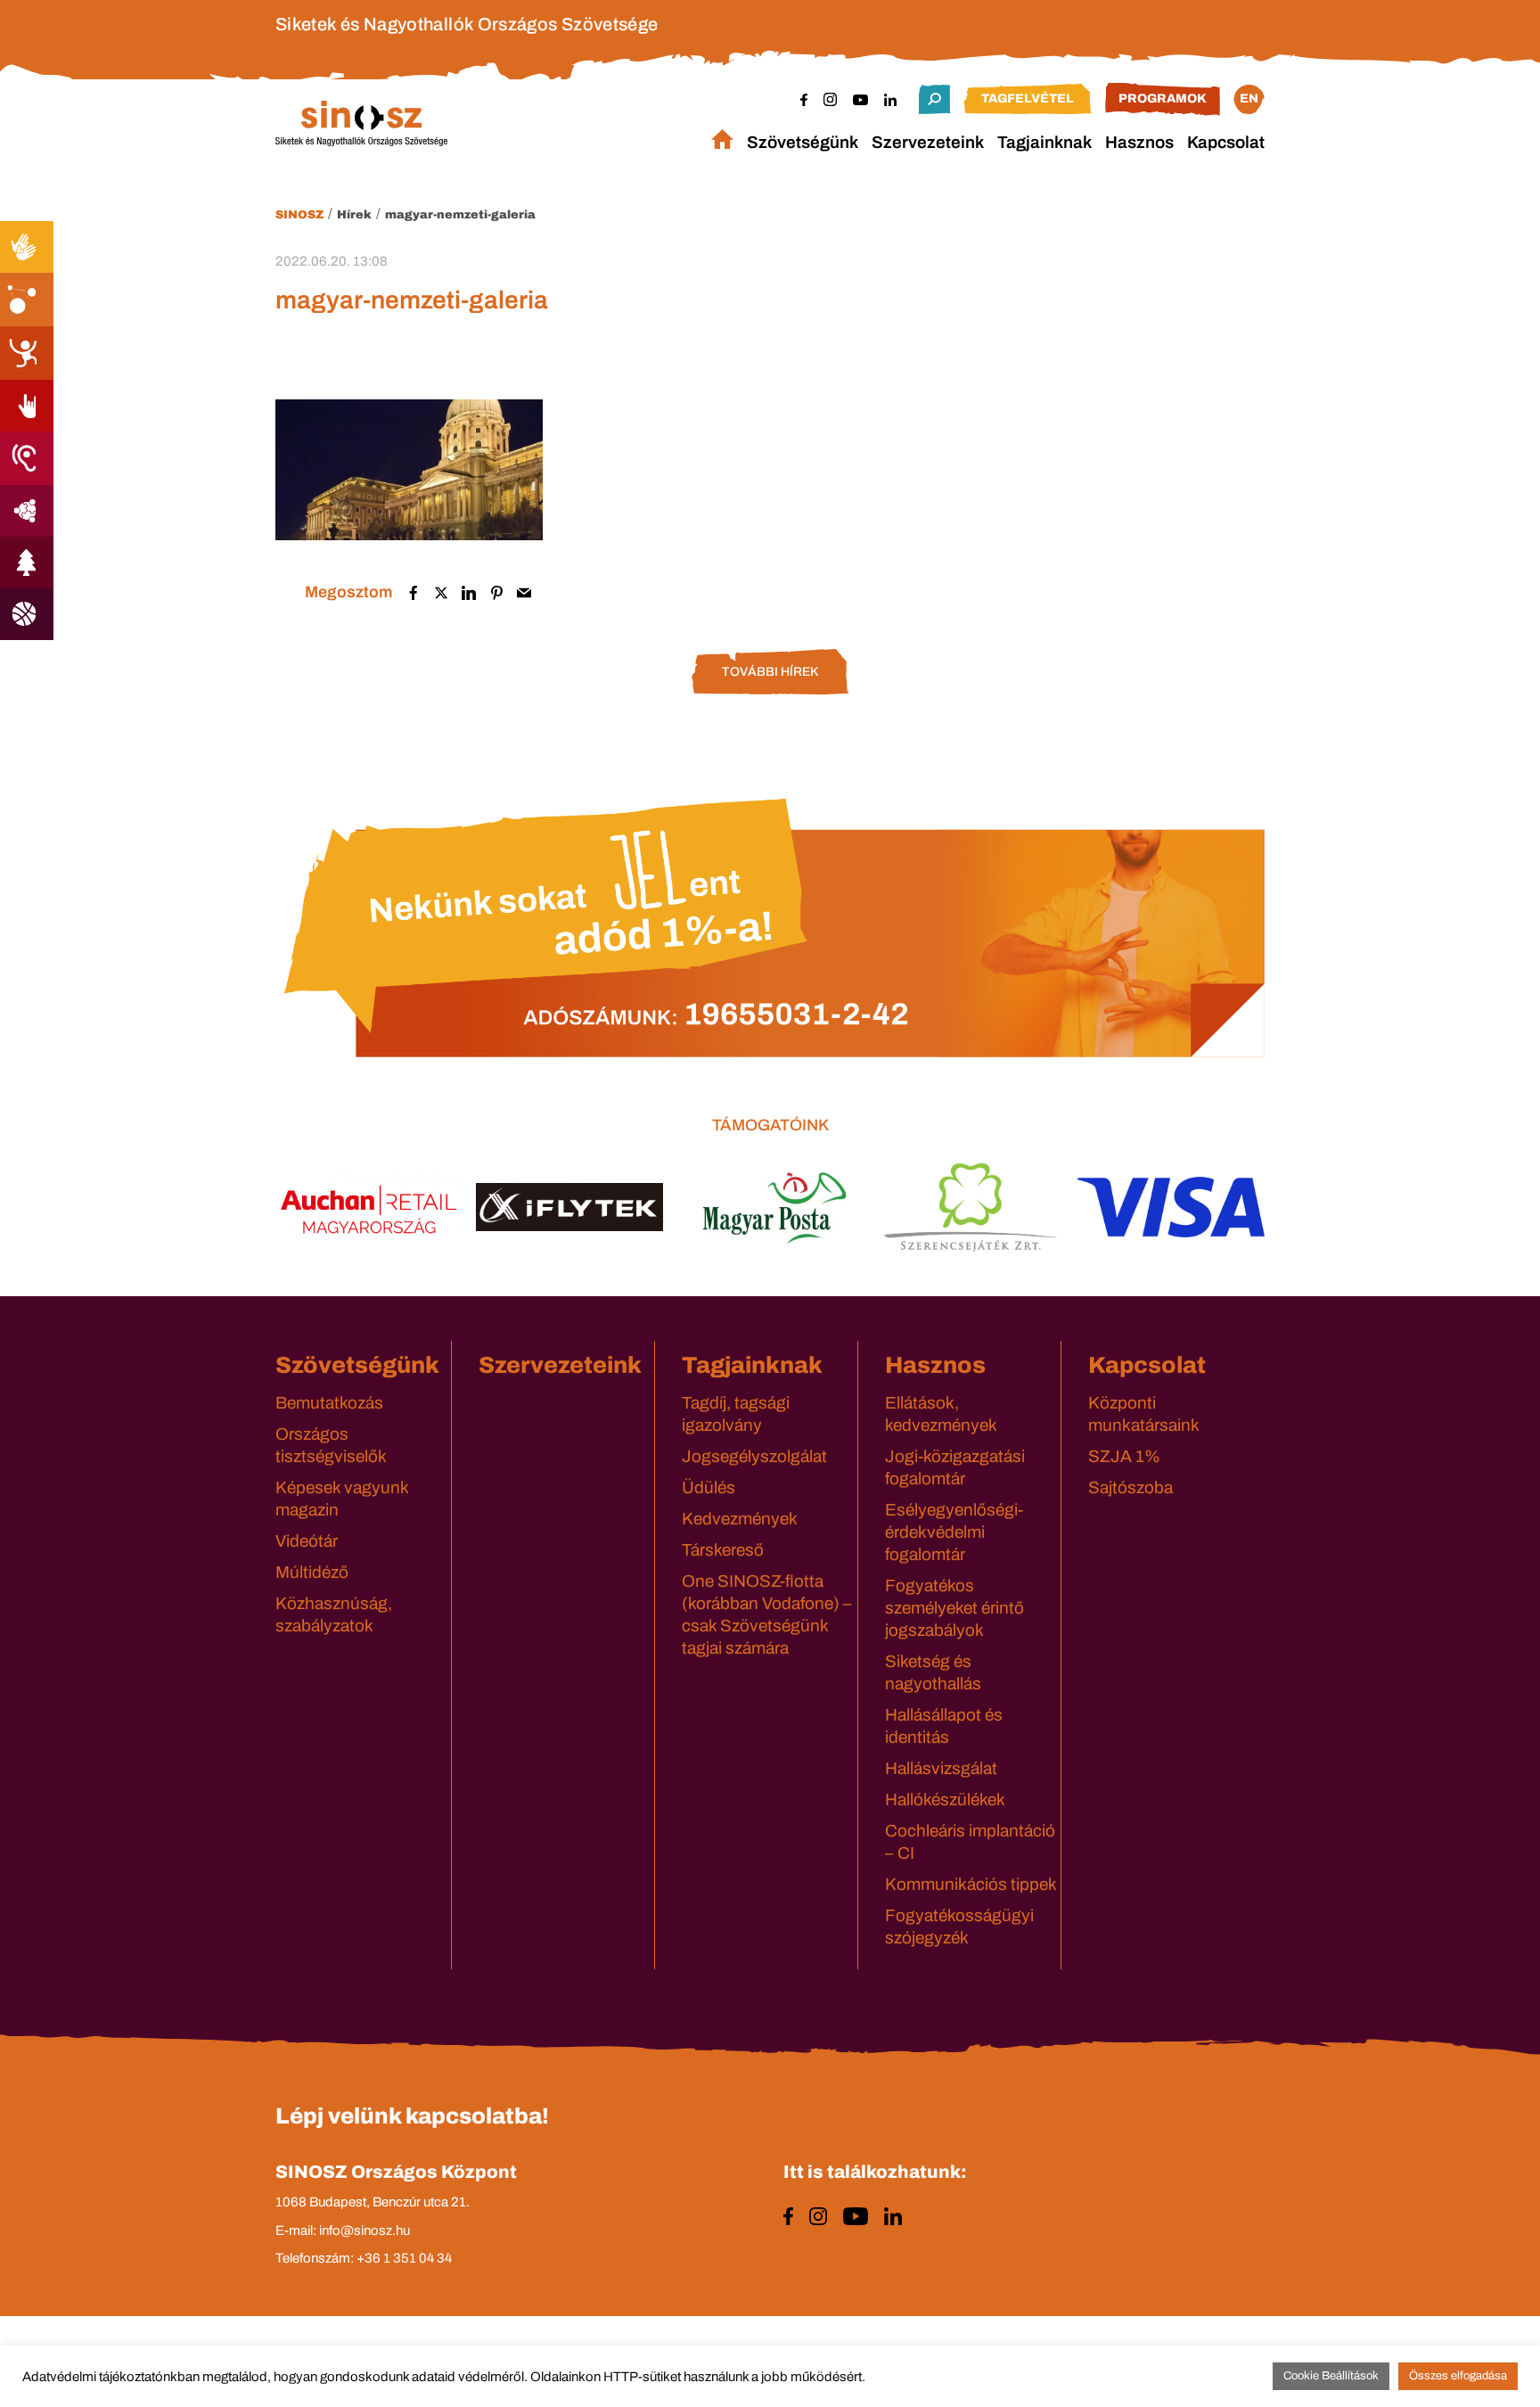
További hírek (770, 672)
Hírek (354, 215)
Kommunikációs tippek (971, 1884)
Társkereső (723, 1550)
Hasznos (1139, 142)
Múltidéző (312, 1572)
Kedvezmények (740, 1519)
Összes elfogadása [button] (1458, 2376)
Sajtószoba (1130, 1487)
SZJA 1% (1124, 1456)
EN (1249, 99)
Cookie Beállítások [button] (1331, 2376)
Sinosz (299, 215)
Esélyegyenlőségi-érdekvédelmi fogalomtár (954, 1532)
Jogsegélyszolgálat (754, 1456)
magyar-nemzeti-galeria (460, 215)
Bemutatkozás (329, 1403)
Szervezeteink (928, 142)
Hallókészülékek (945, 1799)
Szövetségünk (803, 142)
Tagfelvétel (1028, 99)
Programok (1163, 99)
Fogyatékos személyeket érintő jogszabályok (954, 1608)
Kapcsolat (1226, 142)
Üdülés (709, 1487)
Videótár (307, 1541)
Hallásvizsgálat (941, 1768)
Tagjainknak (1044, 142)
